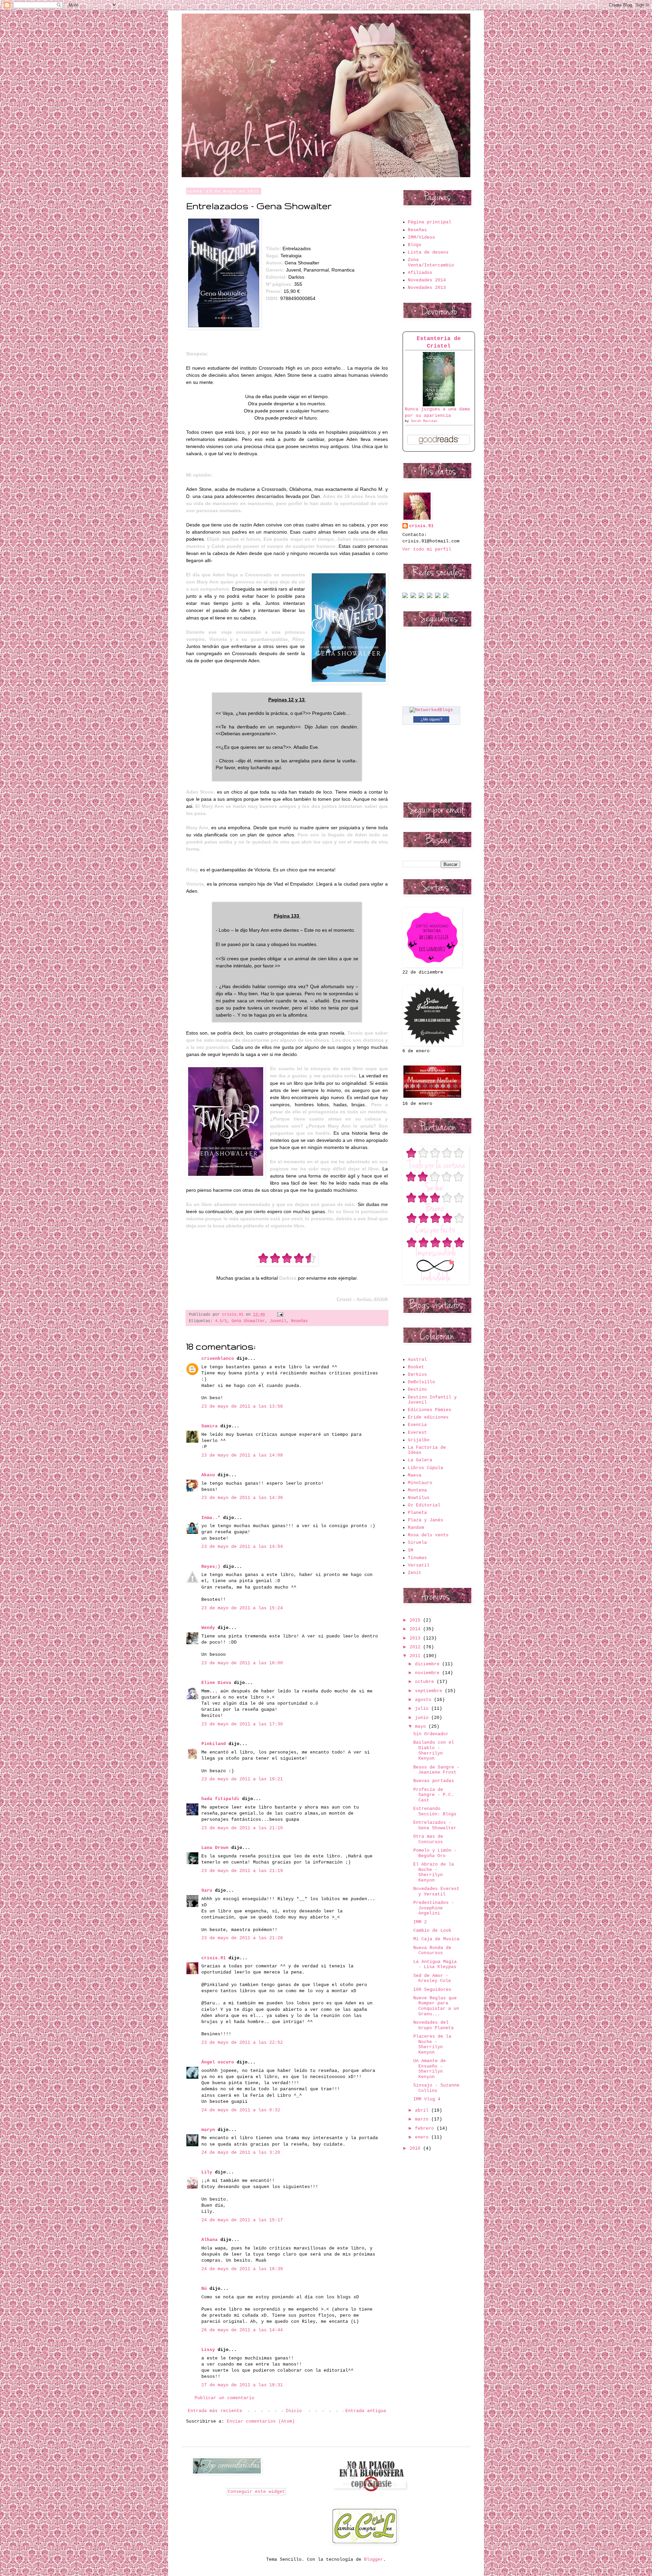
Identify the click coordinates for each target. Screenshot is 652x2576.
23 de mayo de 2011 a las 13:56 (242, 1406)
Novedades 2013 (427, 288)
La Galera (420, 1460)
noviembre (429, 1673)
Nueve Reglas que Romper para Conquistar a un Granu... (436, 2006)
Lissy (208, 2350)
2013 (416, 1638)
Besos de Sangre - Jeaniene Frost (436, 1770)
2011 (416, 1656)
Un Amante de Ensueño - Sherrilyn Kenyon (430, 2069)
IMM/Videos (421, 237)
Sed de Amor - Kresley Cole (432, 1978)
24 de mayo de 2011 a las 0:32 (241, 2110)
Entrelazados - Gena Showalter (435, 1825)
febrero (426, 2128)
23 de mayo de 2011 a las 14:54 (242, 1547)
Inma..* (211, 1518)
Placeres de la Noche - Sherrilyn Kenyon (432, 2044)
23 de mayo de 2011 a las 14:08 (242, 1455)
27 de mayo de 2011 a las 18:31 (242, 2385)
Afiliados (420, 273)
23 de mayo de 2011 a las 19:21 (242, 1779)
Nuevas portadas (434, 1781)
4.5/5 (221, 1321)
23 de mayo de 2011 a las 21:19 (242, 1871)
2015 (416, 1620)
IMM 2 (420, 1922)
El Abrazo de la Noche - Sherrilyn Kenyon (434, 1872)
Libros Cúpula (425, 1468)
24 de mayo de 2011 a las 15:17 (242, 2220)
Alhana (210, 2240)
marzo (423, 2119)
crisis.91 (214, 1958)
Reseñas (299, 1321)
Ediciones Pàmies (430, 1410)
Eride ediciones (428, 1417)
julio (423, 1709)
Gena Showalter (248, 1321)
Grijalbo (419, 1440)
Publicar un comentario (224, 2398)
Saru (207, 1891)
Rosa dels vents (428, 1535)
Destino (417, 1389)
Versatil (419, 1565)
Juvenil (278, 1321)
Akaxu (208, 1475)
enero (423, 2137)
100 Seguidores (432, 1990)
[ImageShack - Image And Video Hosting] (405, 597)
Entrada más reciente (215, 2411)
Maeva (415, 1475)
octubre (426, 1682)
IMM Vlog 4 (427, 2099)
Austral (417, 1360)
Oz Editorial (424, 1505)
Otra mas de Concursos (428, 1839)
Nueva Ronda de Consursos (432, 1951)
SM (411, 1550)
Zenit (415, 1573)
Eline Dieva (216, 1683)
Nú (204, 2289)
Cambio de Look (432, 1931)
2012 (416, 1647)
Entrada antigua (366, 2411)
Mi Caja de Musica (436, 1939)
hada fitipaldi (220, 1799)
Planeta (417, 1513)
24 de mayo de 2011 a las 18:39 (242, 2269)
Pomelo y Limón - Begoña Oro (435, 1853)
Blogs (415, 245)
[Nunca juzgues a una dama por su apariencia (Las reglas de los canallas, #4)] (439, 405)
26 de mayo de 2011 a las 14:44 (242, 2330)
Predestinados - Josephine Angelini (434, 1908)
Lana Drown (216, 1848)
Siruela (417, 1543)
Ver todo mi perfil (427, 549)
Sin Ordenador (431, 1734)
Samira (210, 1426)
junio (423, 1718)
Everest (417, 1433)
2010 (416, 2148)
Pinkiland (214, 1744)
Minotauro (420, 1483)
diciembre (429, 1664)
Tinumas (417, 1558)
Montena (417, 1490)
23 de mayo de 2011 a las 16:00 (242, 1663)
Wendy (208, 1628)
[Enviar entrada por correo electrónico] (279, 1315)
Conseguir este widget (256, 2492)
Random (416, 1528)
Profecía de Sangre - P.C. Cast (433, 1795)
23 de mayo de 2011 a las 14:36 (242, 1498)
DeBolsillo (421, 1382)
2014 (416, 1629)
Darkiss (417, 1375)
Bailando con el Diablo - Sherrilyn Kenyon (434, 1750)
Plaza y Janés (425, 1520)
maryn (208, 2130)
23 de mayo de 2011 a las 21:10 (242, 1828)
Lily (207, 2172)
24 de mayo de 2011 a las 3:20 (241, 2153)
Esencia (417, 1425)
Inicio (294, 2411)
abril (423, 2110)
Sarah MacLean (424, 421)
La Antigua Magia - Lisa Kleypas (435, 1965)
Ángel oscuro (218, 2062)
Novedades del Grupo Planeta (433, 2025)
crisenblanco (218, 1359)
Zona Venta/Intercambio (431, 263)
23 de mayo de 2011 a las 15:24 (242, 1608)
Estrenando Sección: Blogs (435, 1811)
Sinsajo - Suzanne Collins (436, 2088)
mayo (422, 1727)
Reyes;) (211, 1567)
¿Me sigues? (431, 719)
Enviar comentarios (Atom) (261, 2421)
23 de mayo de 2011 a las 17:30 (242, 1724)
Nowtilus (419, 1498)
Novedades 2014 (427, 280)
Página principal (430, 222)
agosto (424, 1700)
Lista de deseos (428, 252)
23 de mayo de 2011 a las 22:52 (242, 2043)
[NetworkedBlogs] (431, 710)
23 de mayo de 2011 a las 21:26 (242, 1938)
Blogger (374, 2560)
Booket (416, 1367)
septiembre (430, 1691)
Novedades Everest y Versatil (436, 1892)
